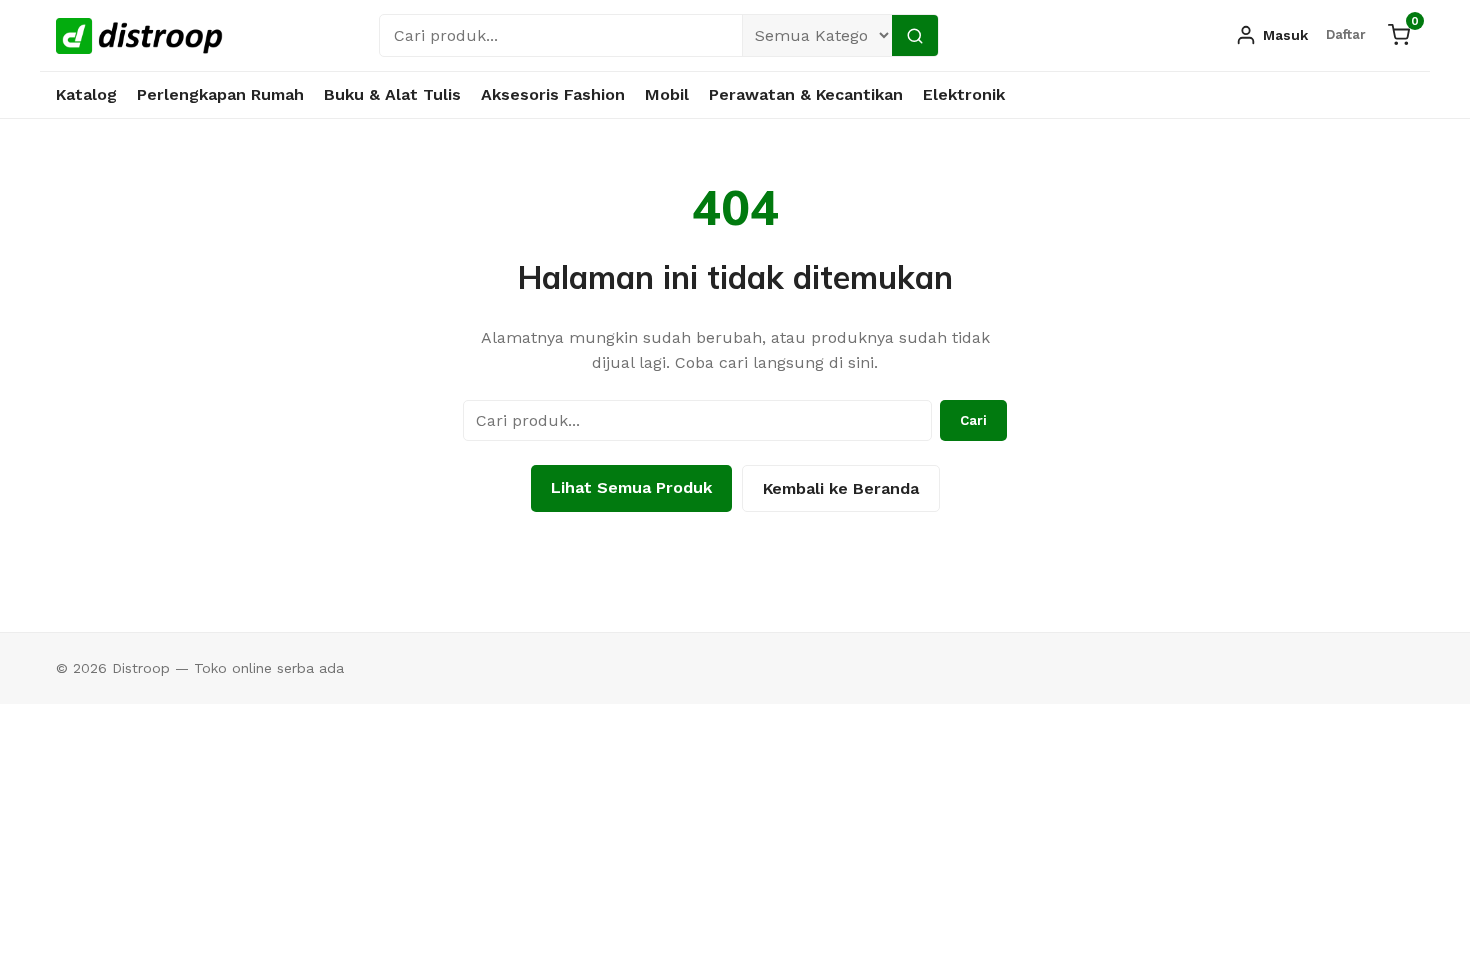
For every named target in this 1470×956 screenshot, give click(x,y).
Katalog (86, 94)
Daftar (1346, 34)
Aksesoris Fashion (553, 94)
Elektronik (964, 94)
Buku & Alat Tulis (392, 94)
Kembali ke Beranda (841, 488)
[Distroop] (139, 36)
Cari (973, 420)
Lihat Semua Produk (631, 487)
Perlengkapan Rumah (220, 94)
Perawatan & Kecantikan (806, 94)
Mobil (667, 94)
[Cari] (915, 35)
